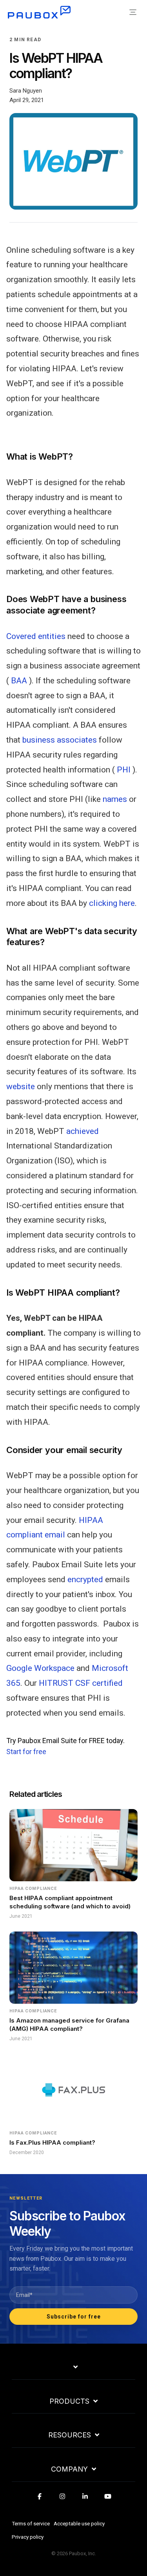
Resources (70, 2435)
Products (69, 2401)
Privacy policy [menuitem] (28, 2537)
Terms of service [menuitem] (31, 2523)
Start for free (26, 1752)
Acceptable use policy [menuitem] (79, 2523)
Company (69, 2469)
